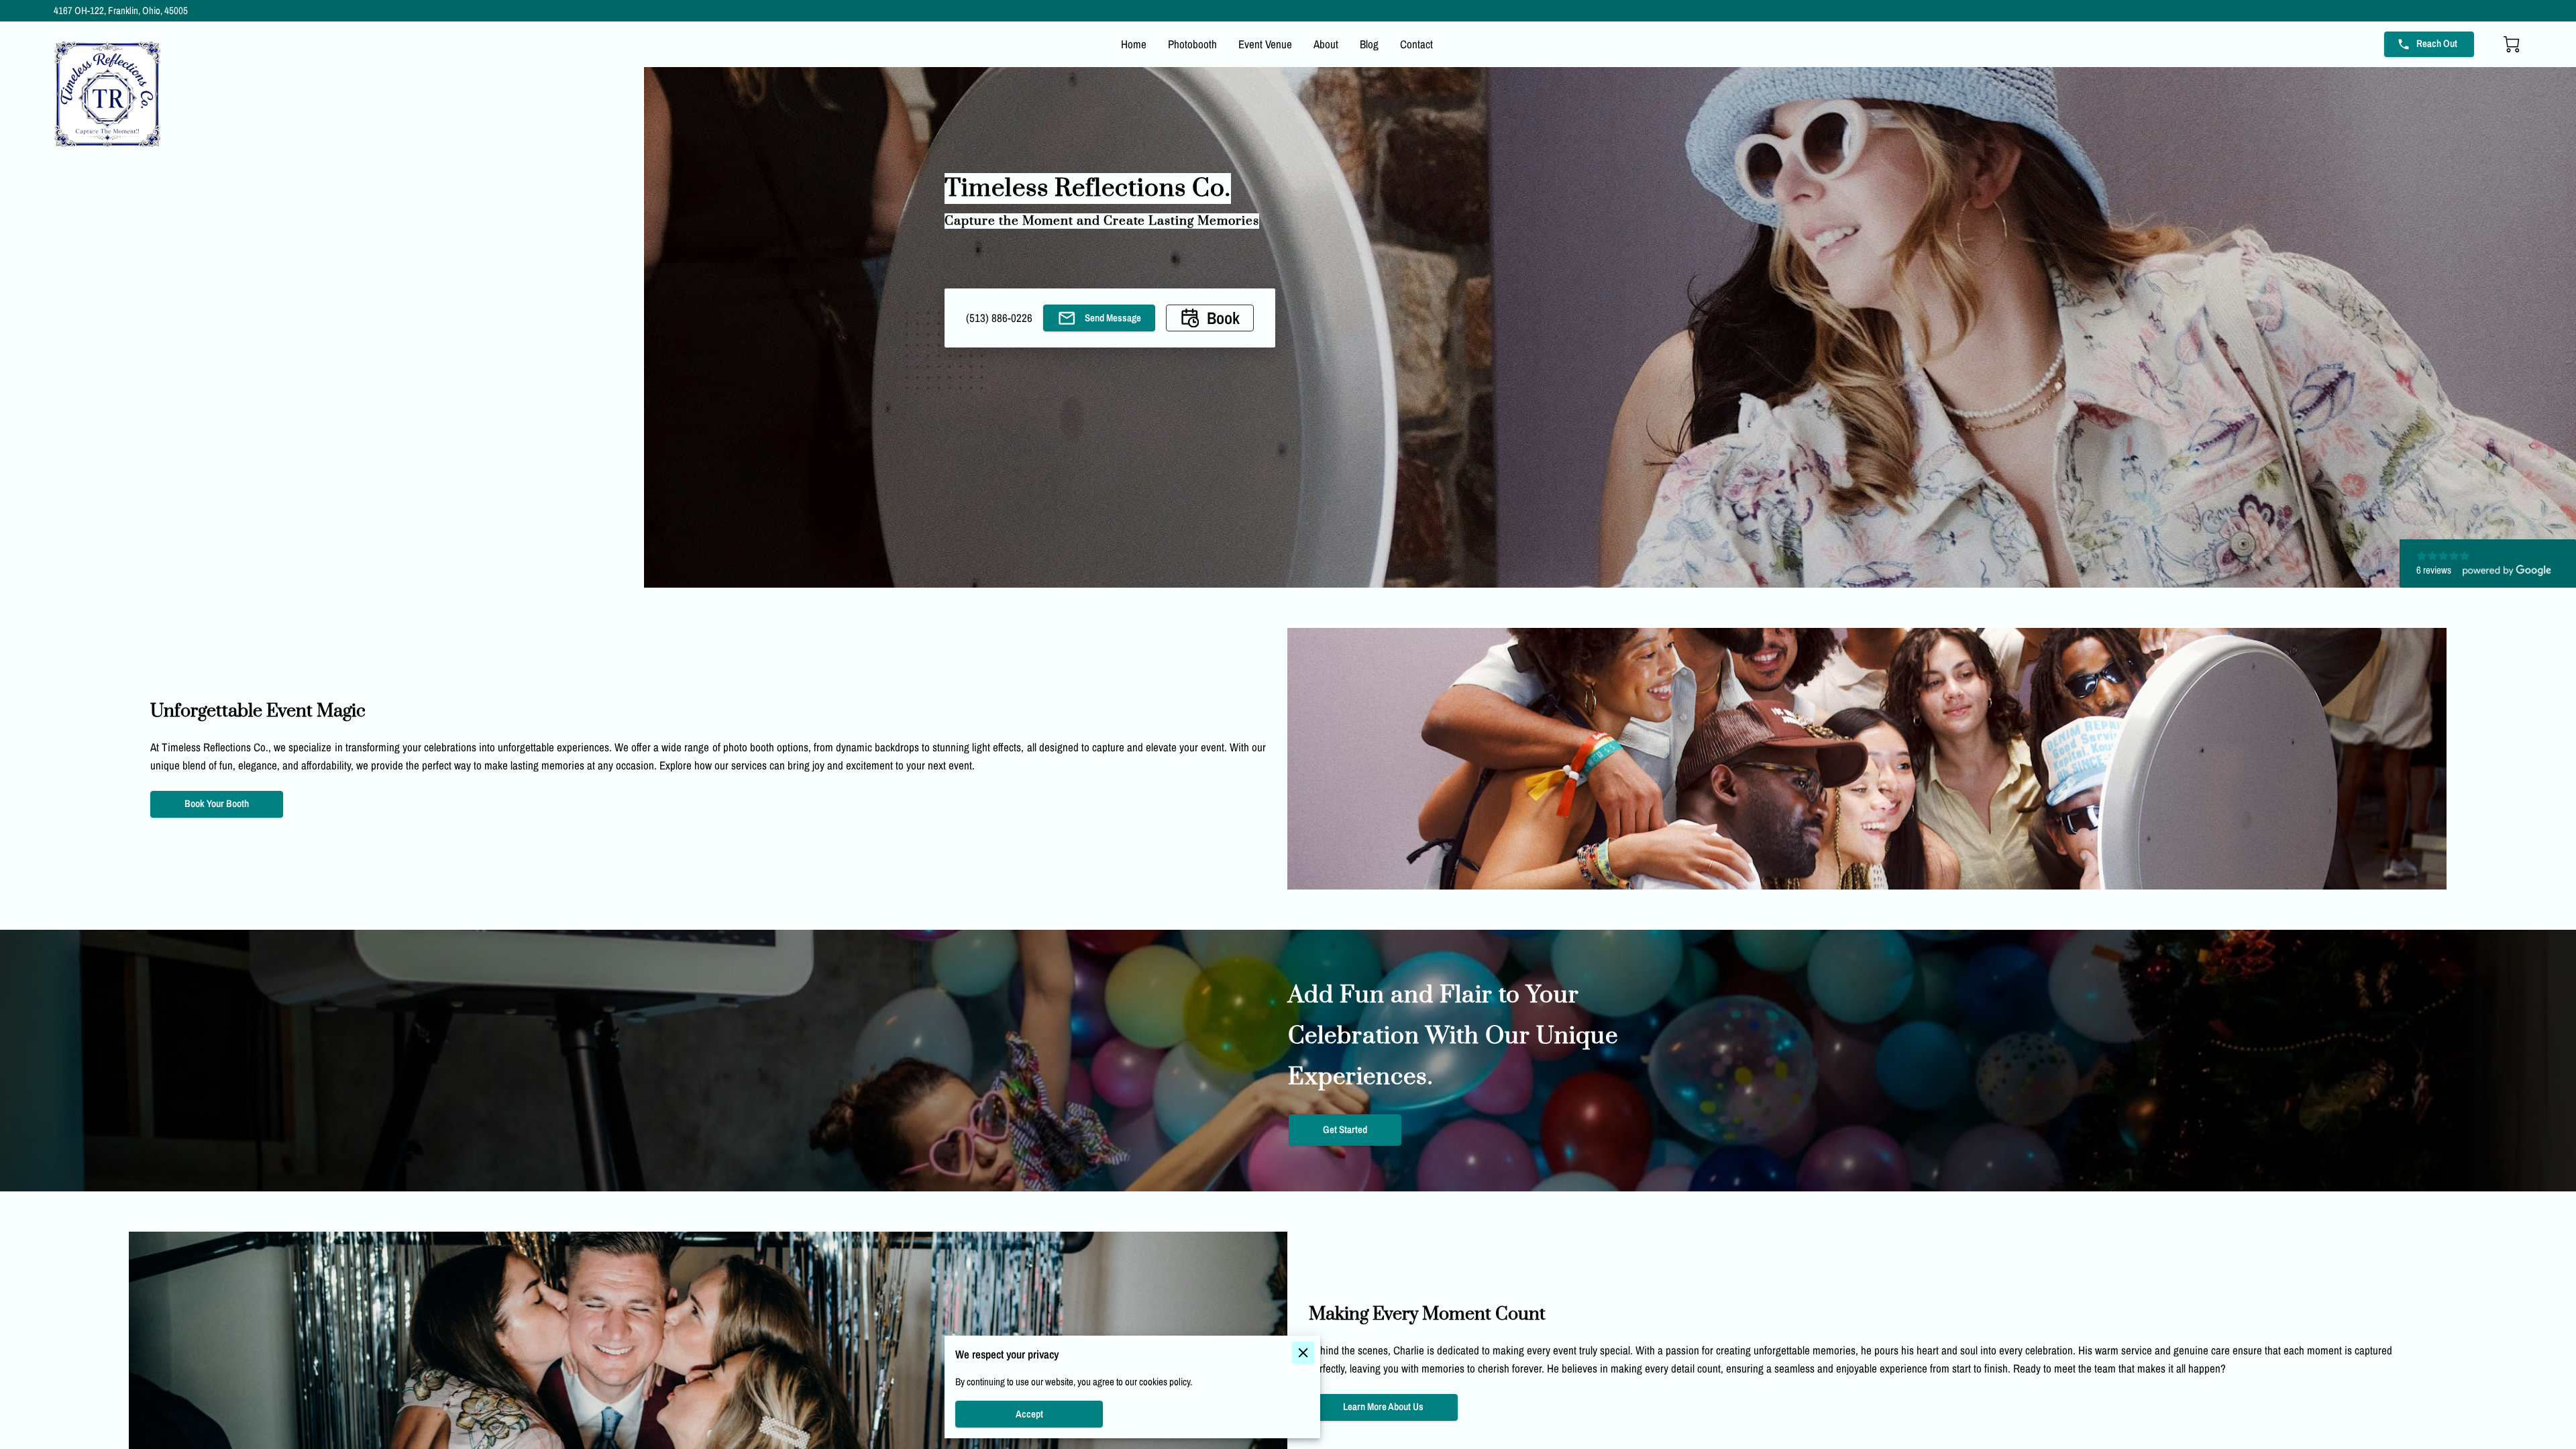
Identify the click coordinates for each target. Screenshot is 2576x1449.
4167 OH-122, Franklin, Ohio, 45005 (121, 11)
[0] (2512, 44)
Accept (1029, 1414)
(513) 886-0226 (999, 318)
